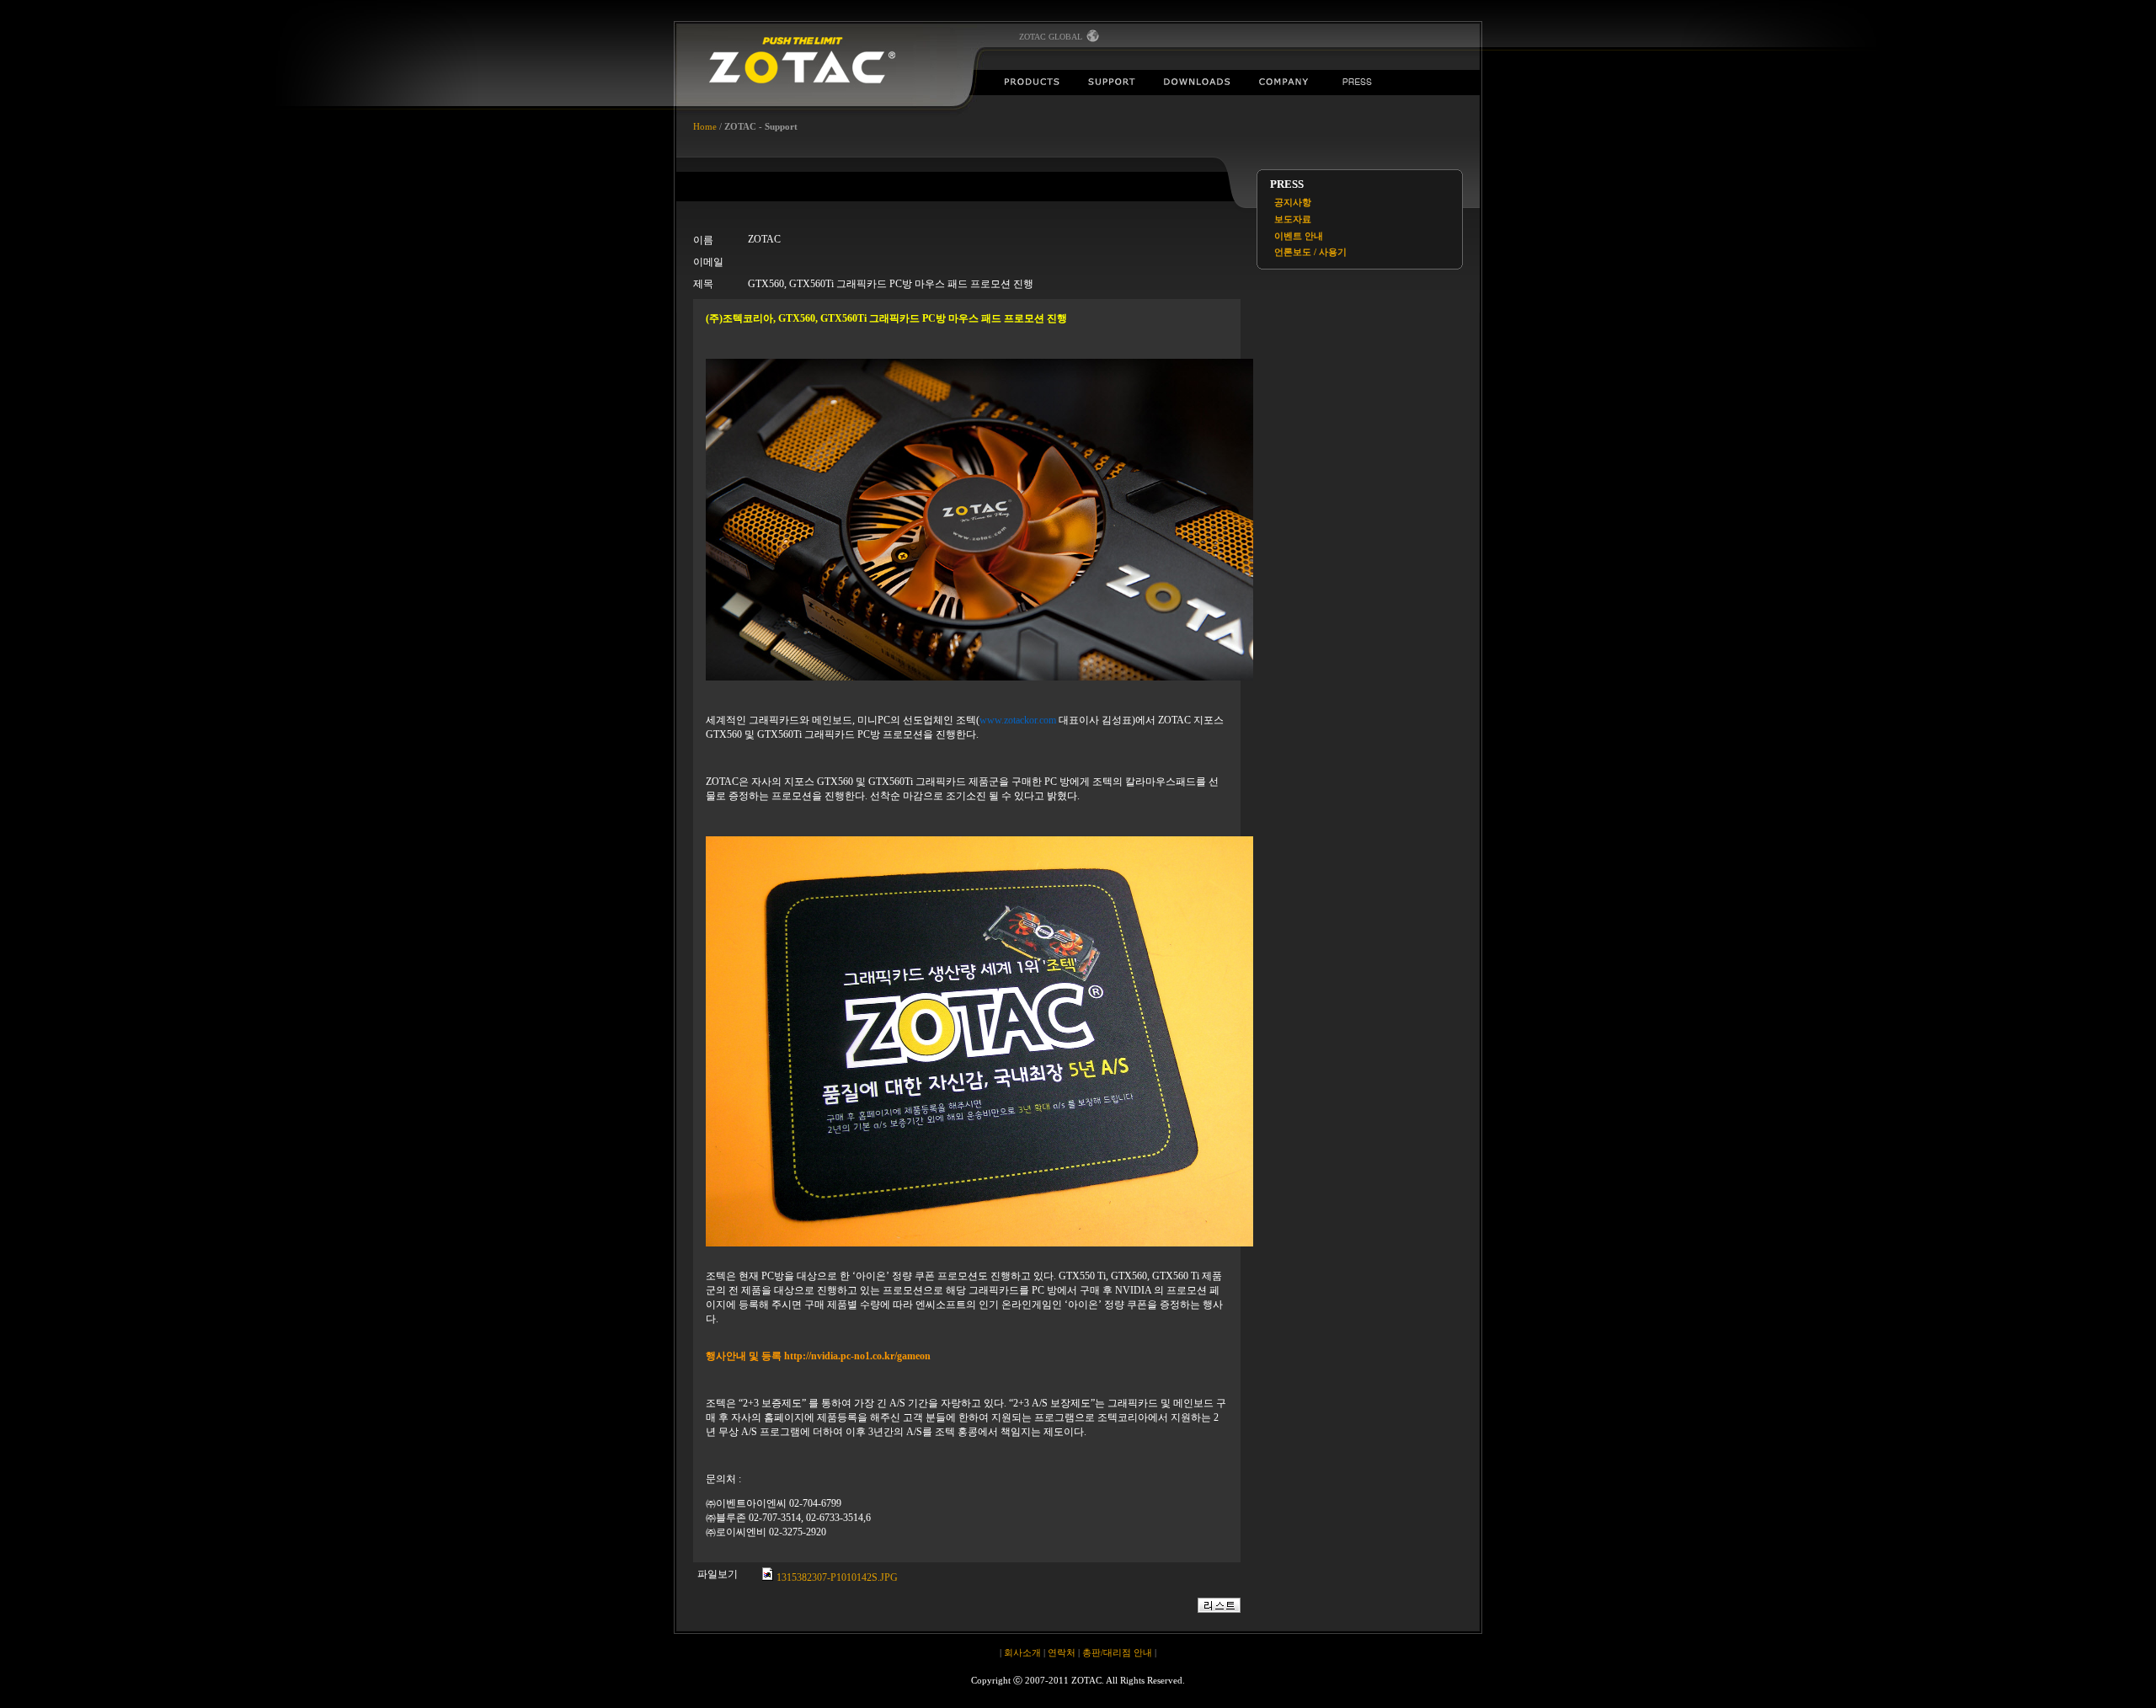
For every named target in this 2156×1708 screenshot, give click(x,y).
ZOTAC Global (1052, 37)
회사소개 (1022, 1652)
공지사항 (1293, 202)
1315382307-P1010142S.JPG (836, 1577)
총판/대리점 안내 (1117, 1652)
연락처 (1062, 1652)
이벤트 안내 (1299, 236)
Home (705, 126)
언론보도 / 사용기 (1310, 252)
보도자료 (1293, 219)
